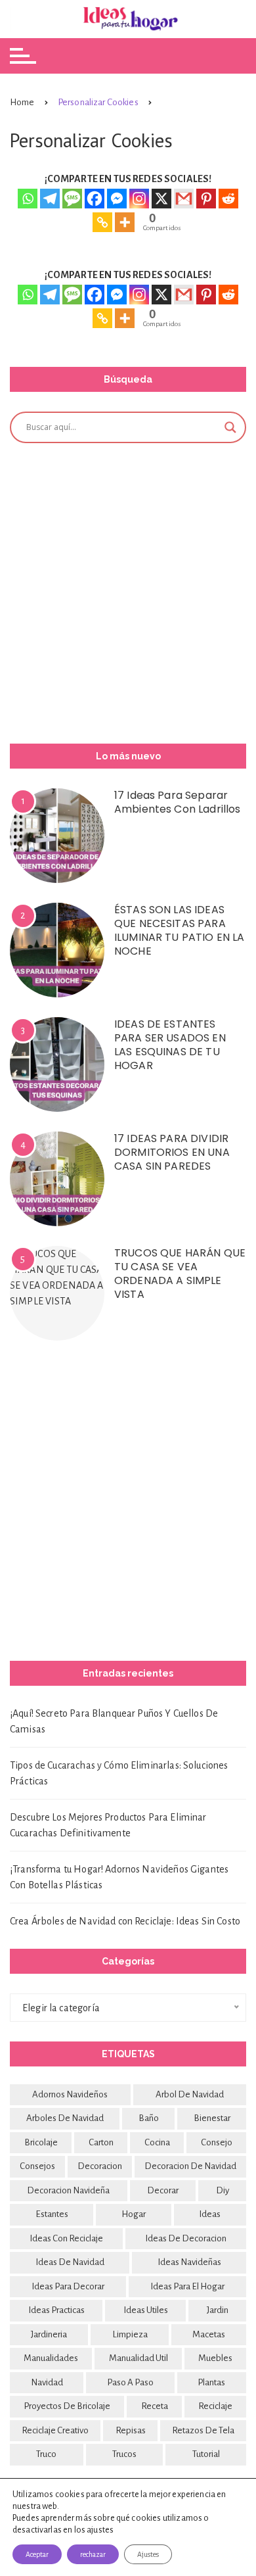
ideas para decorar (68, 2286)
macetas (209, 2334)
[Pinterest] (206, 199)
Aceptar (37, 2554)
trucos (124, 2454)
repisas (131, 2430)
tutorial (206, 2454)
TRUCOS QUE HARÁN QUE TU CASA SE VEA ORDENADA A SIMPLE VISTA (180, 1274)
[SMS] (72, 199)
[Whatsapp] (28, 199)
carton (101, 2142)
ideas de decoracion (186, 2238)
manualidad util (139, 2358)
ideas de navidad (70, 2262)
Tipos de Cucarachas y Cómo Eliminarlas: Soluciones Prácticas (119, 1773)
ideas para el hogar (187, 2286)
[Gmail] (184, 199)
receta (155, 2406)
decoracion (100, 2166)
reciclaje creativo (55, 2430)
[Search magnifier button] (230, 427)
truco (46, 2454)
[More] (125, 222)
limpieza (130, 2334)
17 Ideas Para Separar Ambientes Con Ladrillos (177, 802)
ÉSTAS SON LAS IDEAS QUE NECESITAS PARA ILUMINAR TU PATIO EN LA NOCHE (179, 930)
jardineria (49, 2334)
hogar (134, 2214)
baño (149, 2118)
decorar (163, 2190)
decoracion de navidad (190, 2166)
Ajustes (148, 2554)
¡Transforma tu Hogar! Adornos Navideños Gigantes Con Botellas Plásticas (119, 1877)
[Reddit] (228, 199)
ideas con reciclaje (66, 2238)
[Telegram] (50, 199)
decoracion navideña (68, 2190)
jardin (218, 2310)
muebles (215, 2358)
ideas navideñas (189, 2262)
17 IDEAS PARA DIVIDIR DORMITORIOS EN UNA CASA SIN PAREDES (172, 1152)
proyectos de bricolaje (67, 2406)
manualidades (51, 2358)
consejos (37, 2166)
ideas (210, 2214)
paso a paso (130, 2382)
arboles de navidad (65, 2118)
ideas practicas (56, 2310)
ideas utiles (146, 2310)
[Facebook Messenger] (117, 199)
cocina (157, 2142)
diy (223, 2190)
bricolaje (41, 2142)
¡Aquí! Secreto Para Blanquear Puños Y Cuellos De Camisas (114, 1721)
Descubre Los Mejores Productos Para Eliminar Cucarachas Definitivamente (108, 1825)
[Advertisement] (128, 591)
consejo (217, 2142)
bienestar (212, 2118)
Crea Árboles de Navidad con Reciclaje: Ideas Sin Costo (125, 1921)
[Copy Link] (102, 222)
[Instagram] (139, 199)
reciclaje (215, 2406)
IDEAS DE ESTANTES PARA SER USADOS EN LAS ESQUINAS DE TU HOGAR (170, 1045)
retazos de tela (203, 2430)
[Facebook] (95, 199)
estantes (52, 2214)
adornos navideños (70, 2094)
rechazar (93, 2554)
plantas (211, 2382)
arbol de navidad (190, 2094)
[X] (161, 199)
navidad (47, 2382)
